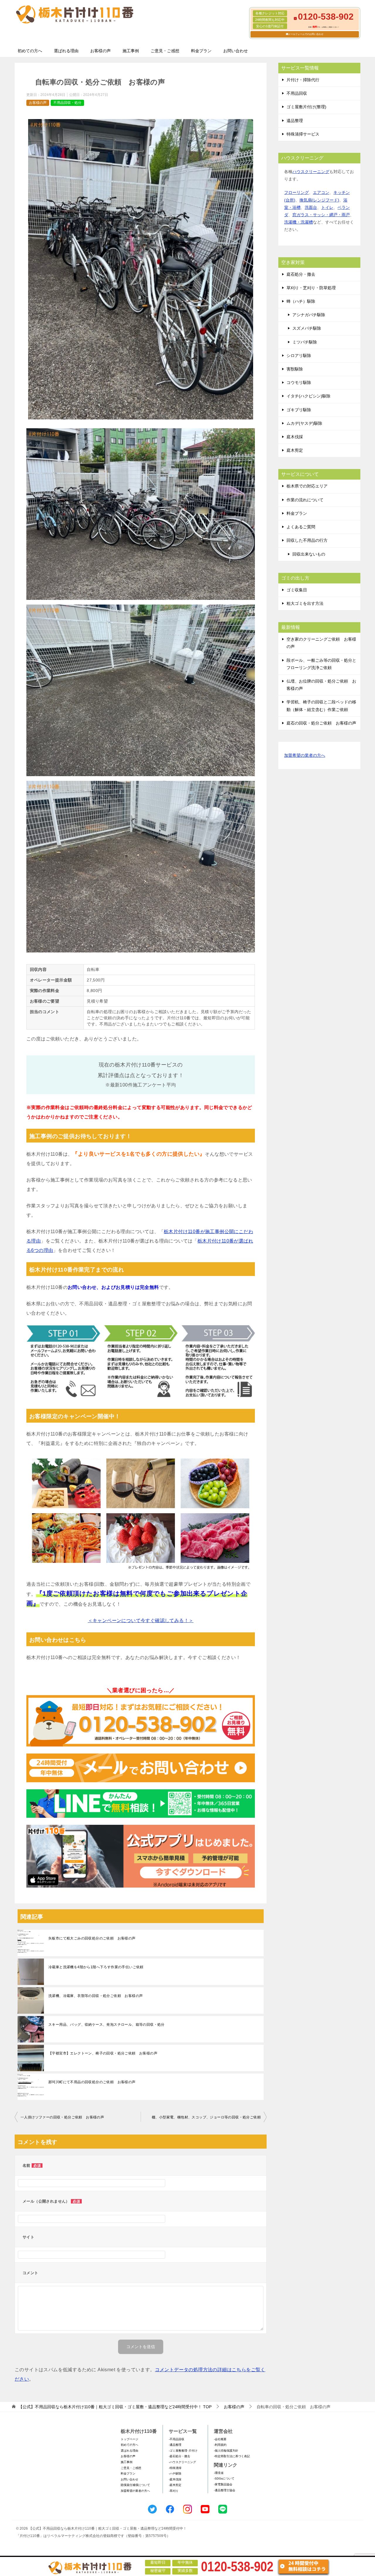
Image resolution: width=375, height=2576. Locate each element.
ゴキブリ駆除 (299, 410)
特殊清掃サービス (303, 134)
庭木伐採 (295, 437)
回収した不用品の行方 (307, 540)
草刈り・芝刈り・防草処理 (311, 288)
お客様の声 (100, 51)
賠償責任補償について (135, 2485)
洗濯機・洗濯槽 (299, 222)
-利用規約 (220, 2445)
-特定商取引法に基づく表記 (232, 2456)
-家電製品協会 (223, 2484)
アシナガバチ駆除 (309, 315)
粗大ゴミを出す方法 (305, 603)
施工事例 (131, 51)
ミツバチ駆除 (305, 342)
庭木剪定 (295, 450)
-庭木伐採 (175, 2479)
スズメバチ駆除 (307, 328)
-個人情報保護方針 (226, 2451)
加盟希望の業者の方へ (305, 755)
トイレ (327, 207)
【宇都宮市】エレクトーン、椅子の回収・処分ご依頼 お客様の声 (103, 2053)
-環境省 (219, 2473)
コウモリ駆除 (299, 382)
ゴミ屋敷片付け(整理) (306, 107)
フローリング (296, 192)
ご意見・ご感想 (165, 51)
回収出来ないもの (309, 554)
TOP (115, 2407)
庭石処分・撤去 (301, 274)
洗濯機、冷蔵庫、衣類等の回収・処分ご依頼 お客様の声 (96, 1996)
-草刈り (174, 2491)
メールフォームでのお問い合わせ (306, 34)
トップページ (129, 2439)
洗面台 (311, 207)
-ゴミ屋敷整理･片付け (183, 2451)
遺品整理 (295, 121)
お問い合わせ (236, 51)
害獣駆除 (295, 369)
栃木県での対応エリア (307, 486)
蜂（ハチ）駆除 (301, 301)
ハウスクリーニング (311, 172)
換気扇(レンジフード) (319, 200)
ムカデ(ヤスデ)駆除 (304, 423)
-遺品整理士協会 (225, 2490)
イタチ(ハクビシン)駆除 (308, 396)
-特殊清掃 (175, 2468)
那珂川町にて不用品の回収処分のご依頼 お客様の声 (92, 2082)
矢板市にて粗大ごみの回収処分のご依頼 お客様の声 (92, 1938)
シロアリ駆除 (299, 356)
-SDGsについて (224, 2478)
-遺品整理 (175, 2445)
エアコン (321, 192)
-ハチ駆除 (175, 2473)
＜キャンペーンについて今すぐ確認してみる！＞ (141, 1620)
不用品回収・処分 (67, 103)
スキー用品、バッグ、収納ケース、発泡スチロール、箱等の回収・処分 (106, 2025)
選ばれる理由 (66, 51)
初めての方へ (30, 51)
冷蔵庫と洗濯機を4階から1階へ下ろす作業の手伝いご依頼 (96, 1967)
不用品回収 (297, 93)
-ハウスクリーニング (182, 2462)
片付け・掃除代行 (303, 80)
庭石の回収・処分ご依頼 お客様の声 (321, 723)
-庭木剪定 (175, 2485)
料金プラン (201, 51)
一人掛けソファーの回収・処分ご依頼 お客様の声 (62, 2117)
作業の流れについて (305, 500)
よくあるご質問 (301, 527)
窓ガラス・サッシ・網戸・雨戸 (321, 215)
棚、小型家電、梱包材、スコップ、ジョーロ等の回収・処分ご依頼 (206, 2117)
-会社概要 (220, 2439)
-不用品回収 (177, 2439)
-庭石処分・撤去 (179, 2456)
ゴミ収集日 (297, 590)
